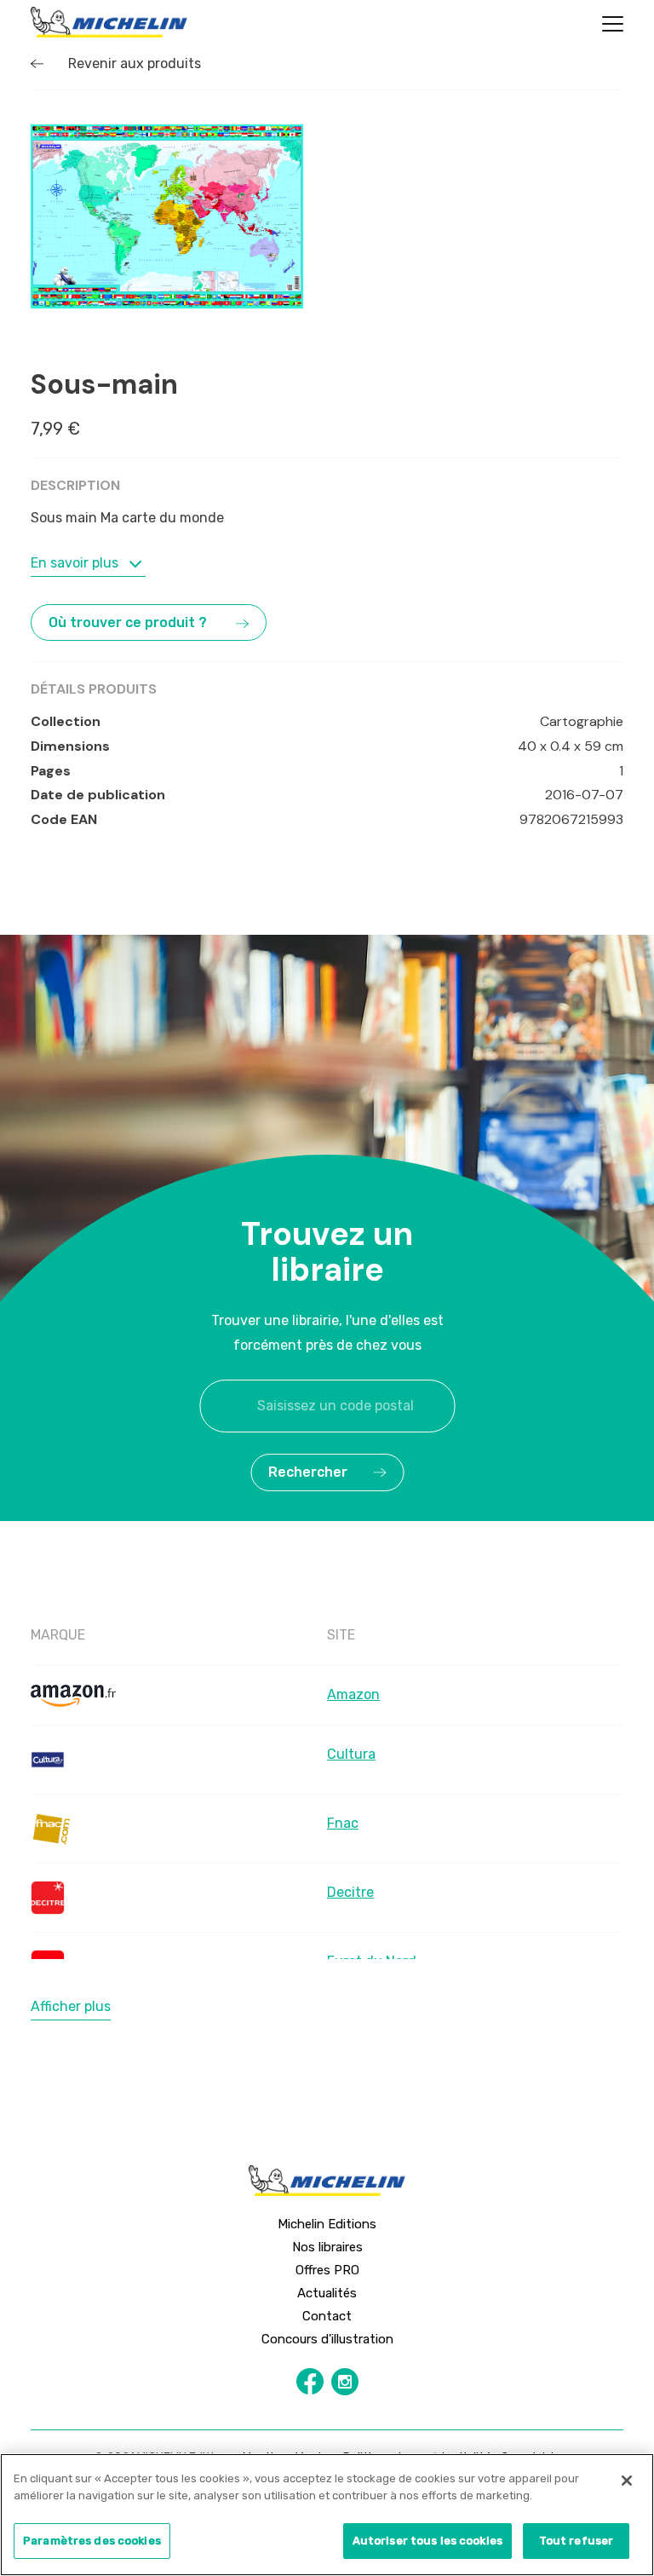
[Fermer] (627, 2481)
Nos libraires (327, 2247)
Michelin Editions (327, 2224)
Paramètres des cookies (92, 2541)
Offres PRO (327, 2270)
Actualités (327, 2293)
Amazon (353, 1694)
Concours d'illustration (327, 2339)
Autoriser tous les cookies (427, 2541)
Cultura (351, 1754)
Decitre (350, 1892)
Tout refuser (577, 2541)
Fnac (343, 1823)
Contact (327, 2316)
